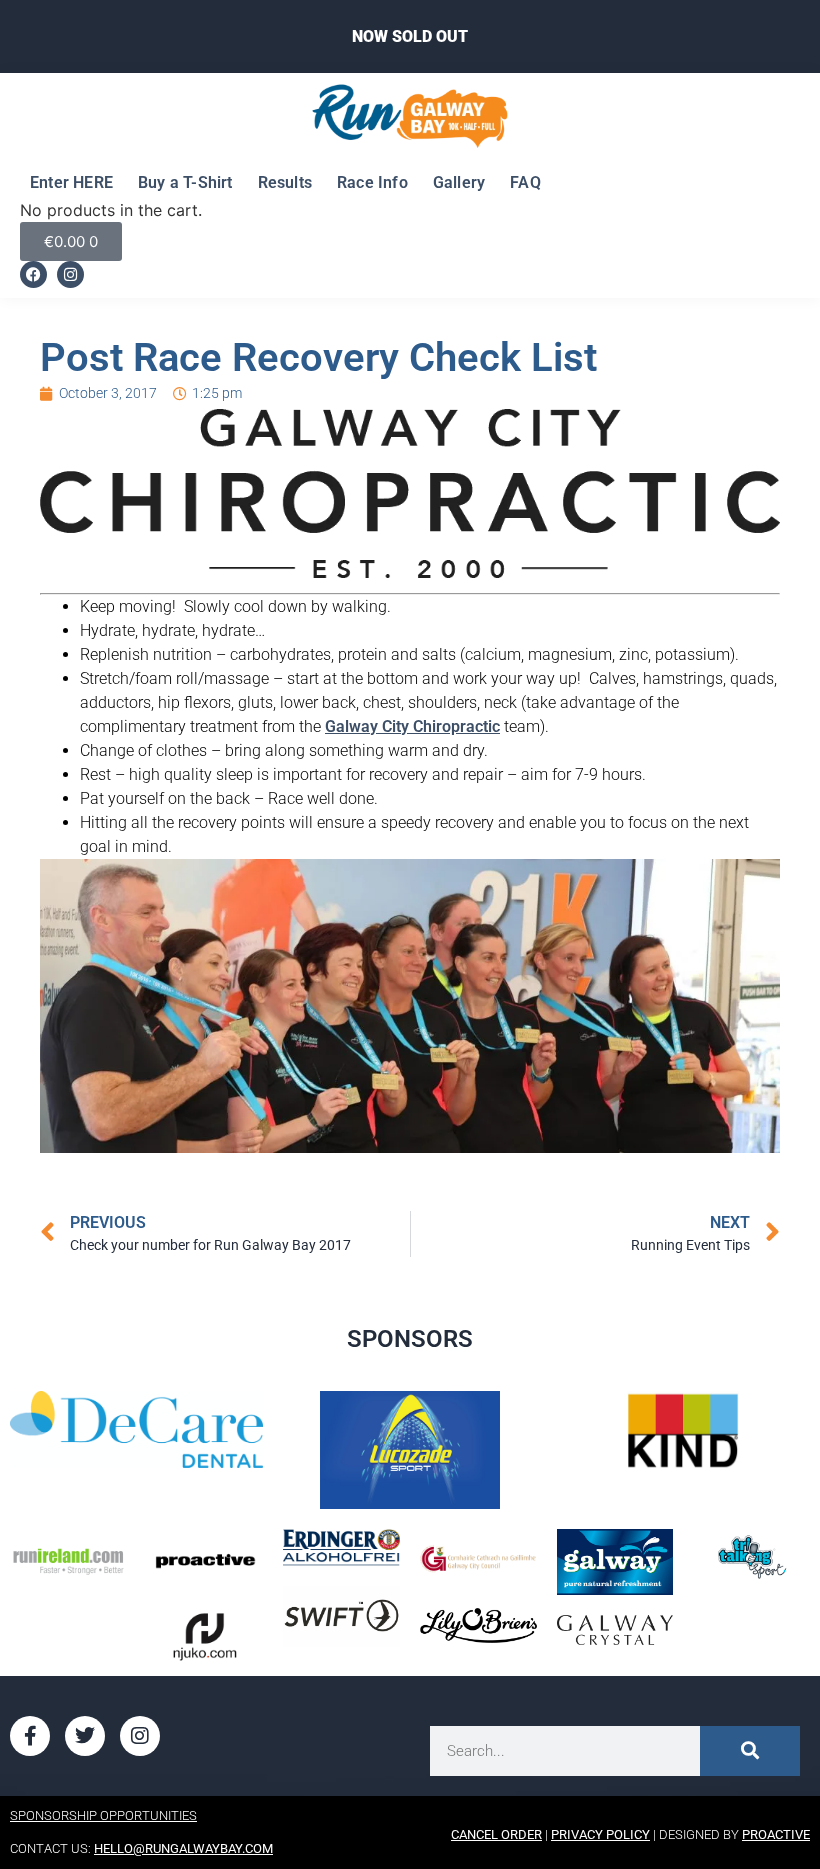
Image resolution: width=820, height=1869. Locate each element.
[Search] (750, 1751)
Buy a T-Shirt (185, 182)
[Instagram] (70, 274)
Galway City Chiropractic (412, 726)
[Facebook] (33, 274)
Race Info (372, 182)
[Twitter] (85, 1736)
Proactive (776, 1834)
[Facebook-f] (30, 1736)
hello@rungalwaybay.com (183, 1848)
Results (285, 182)
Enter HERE (71, 182)
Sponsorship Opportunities (103, 1815)
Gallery (459, 182)
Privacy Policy (600, 1834)
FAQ (525, 182)
